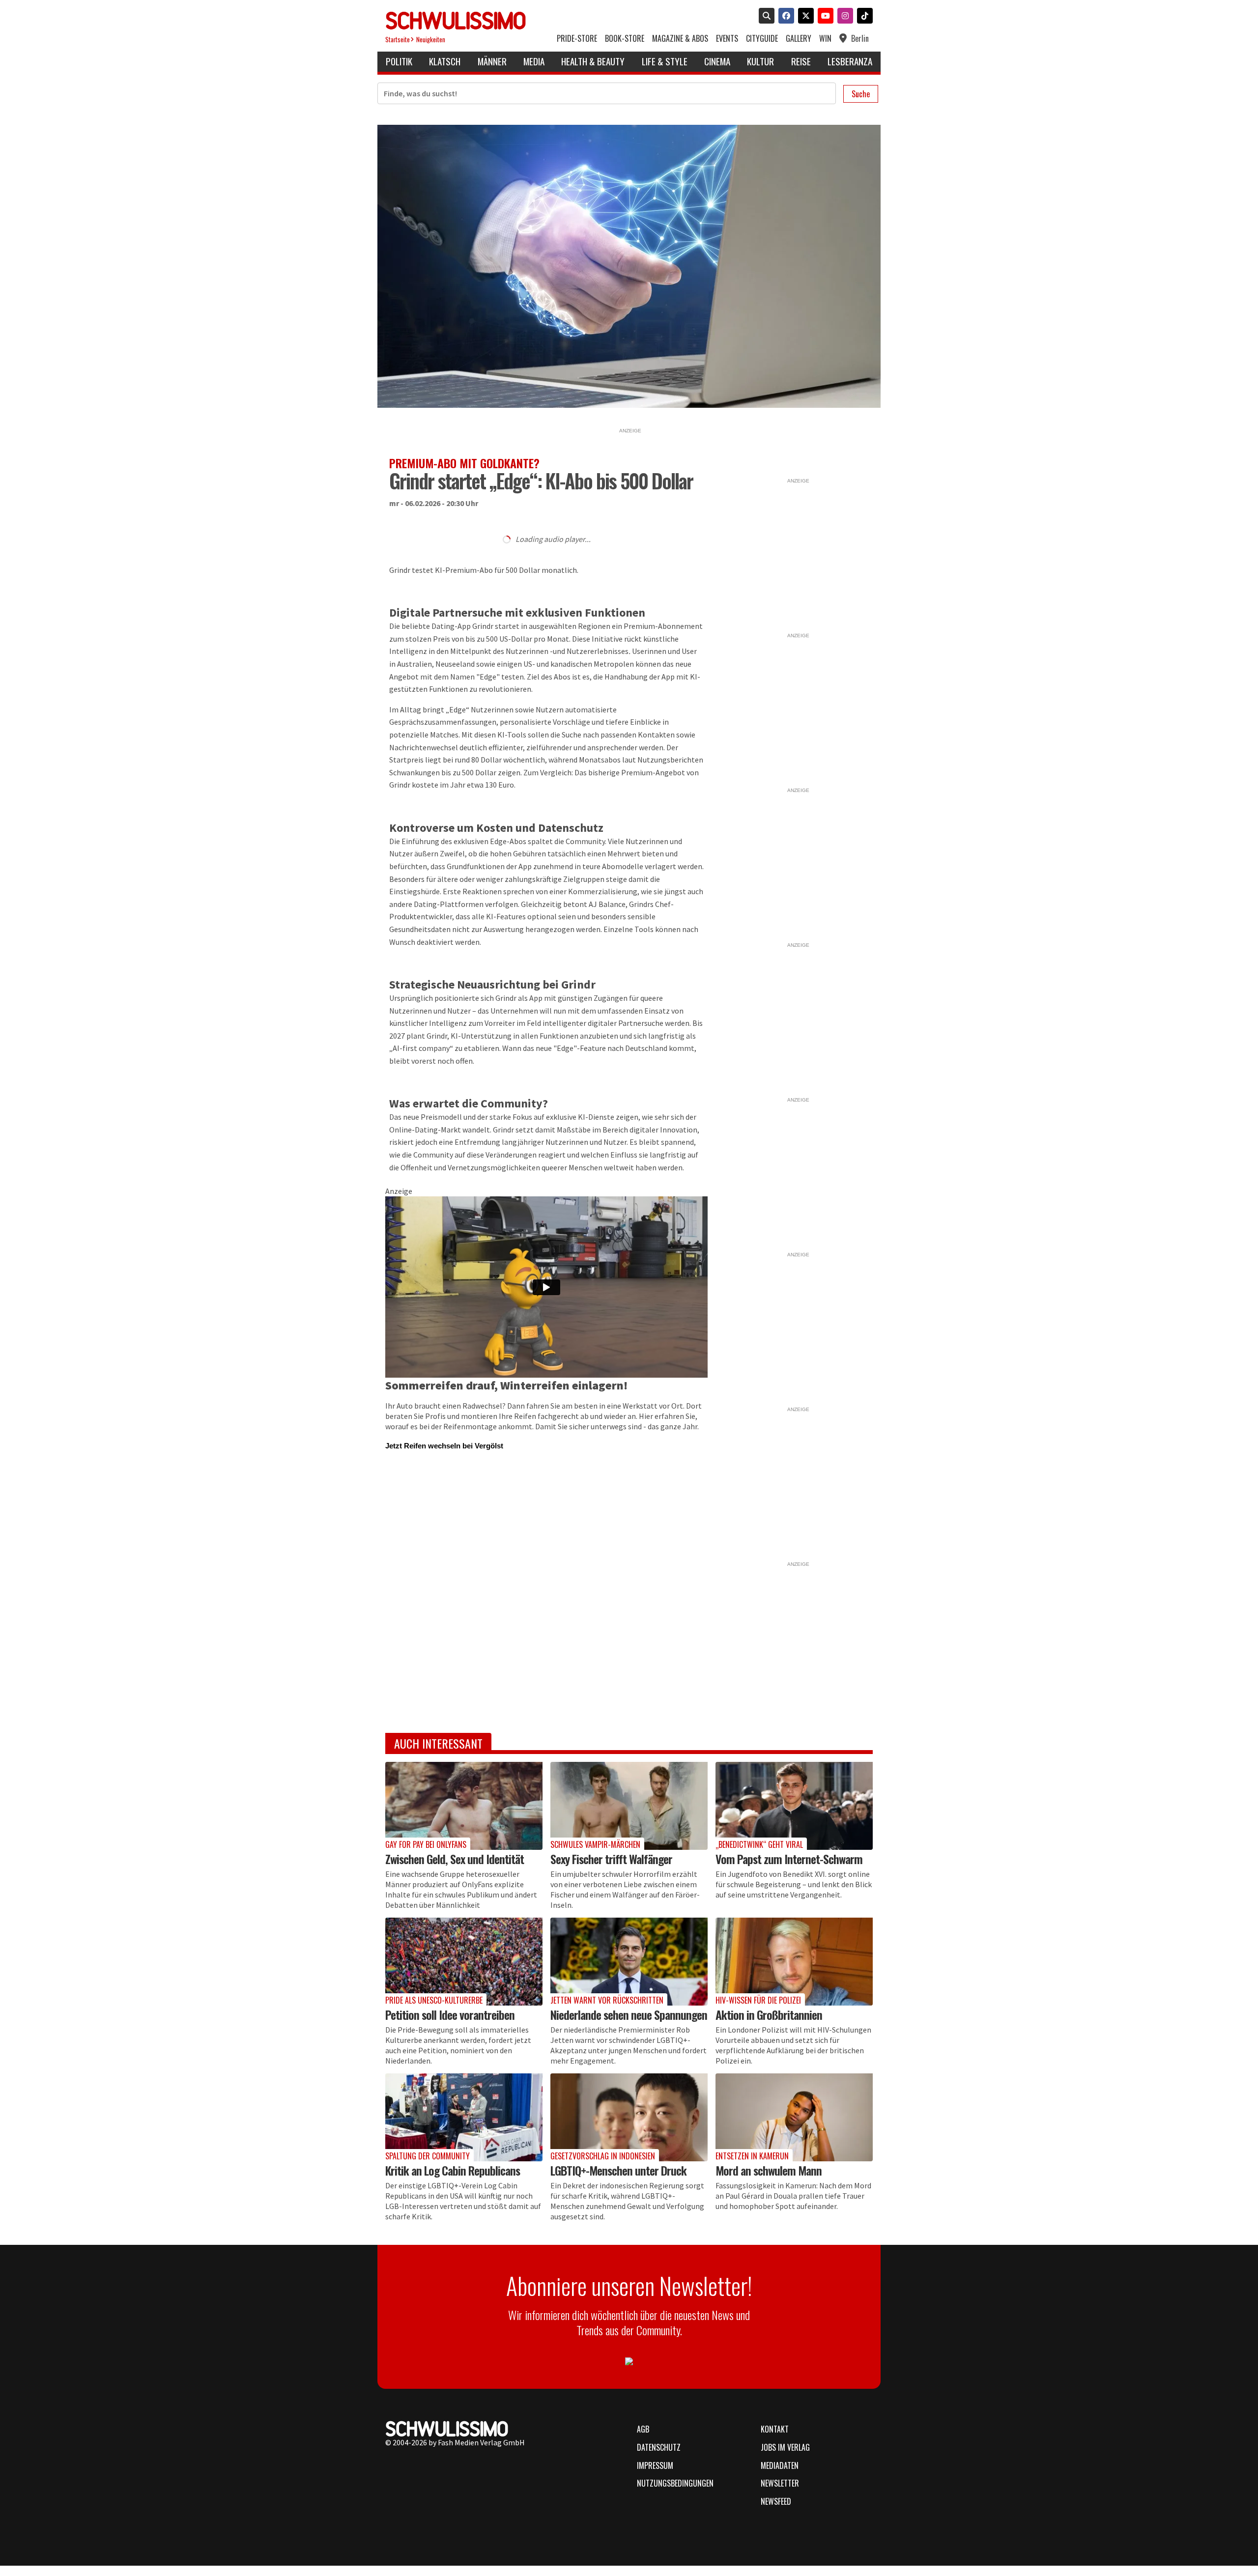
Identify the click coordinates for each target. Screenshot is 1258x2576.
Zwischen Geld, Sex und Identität (455, 1859)
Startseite (398, 40)
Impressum (655, 2465)
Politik (399, 61)
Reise (801, 61)
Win (825, 39)
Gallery (799, 39)
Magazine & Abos (680, 39)
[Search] (765, 17)
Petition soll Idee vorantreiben (450, 2014)
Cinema (717, 61)
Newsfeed (776, 2501)
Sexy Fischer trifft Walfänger (611, 1859)
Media (534, 61)
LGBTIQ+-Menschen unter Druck (618, 2170)
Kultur (760, 61)
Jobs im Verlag (785, 2447)
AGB (643, 2429)
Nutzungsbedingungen (675, 2483)
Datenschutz (659, 2447)
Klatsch (445, 61)
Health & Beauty (593, 61)
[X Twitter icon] (804, 17)
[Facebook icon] (784, 17)
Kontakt (775, 2429)
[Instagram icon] (843, 17)
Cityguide (762, 39)
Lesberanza (850, 61)
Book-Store (625, 39)
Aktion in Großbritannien (769, 2014)
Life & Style (665, 61)
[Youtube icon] (824, 17)
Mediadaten (780, 2465)
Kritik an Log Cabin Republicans (453, 2170)
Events (727, 39)
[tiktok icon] (863, 17)
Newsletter (780, 2483)
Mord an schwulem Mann (769, 2170)
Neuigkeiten (431, 40)
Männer (492, 61)
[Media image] (464, 1806)
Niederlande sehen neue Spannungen (629, 2014)
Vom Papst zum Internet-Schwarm (789, 1859)
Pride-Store (577, 39)
